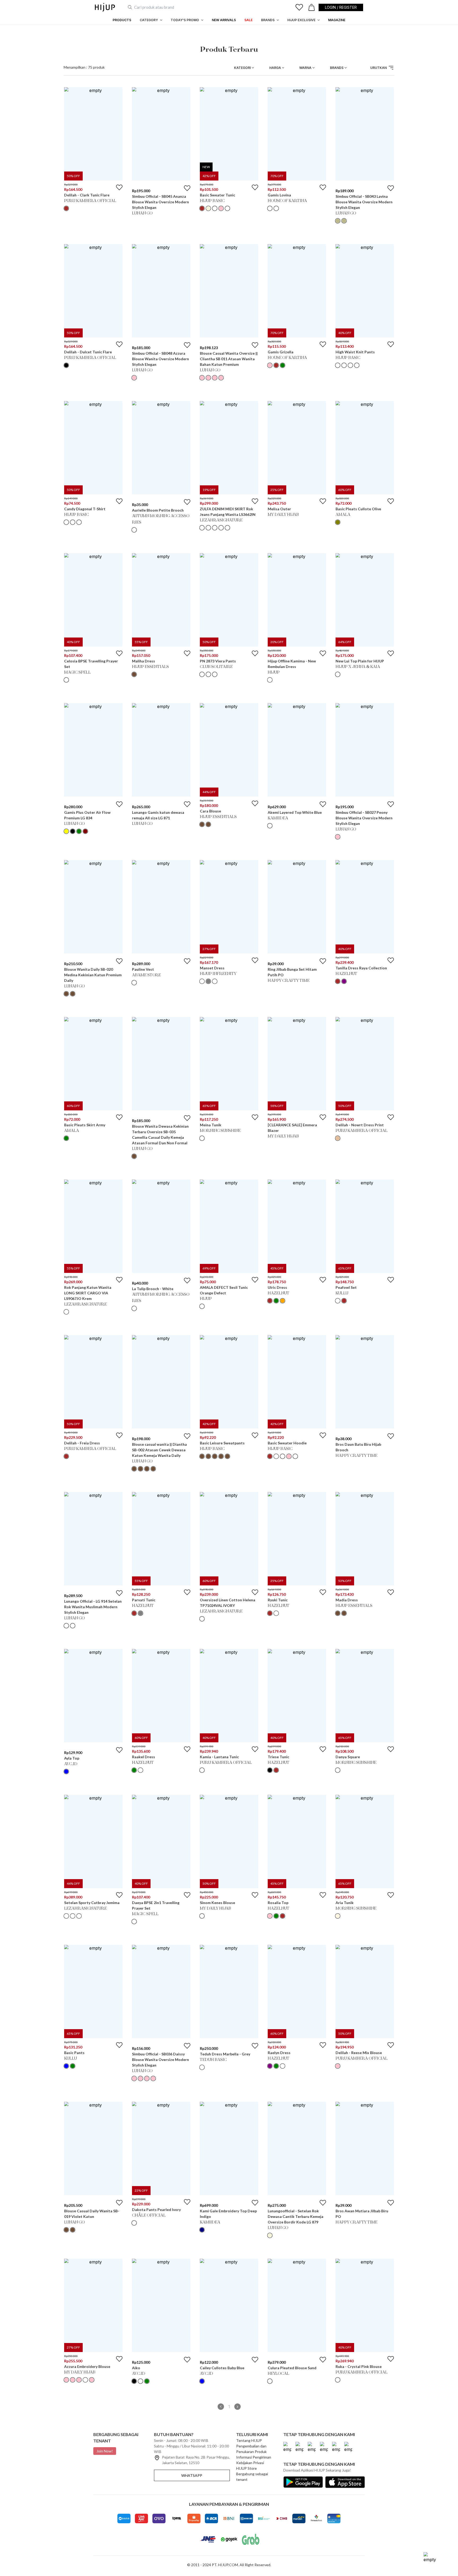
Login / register (341, 7)
